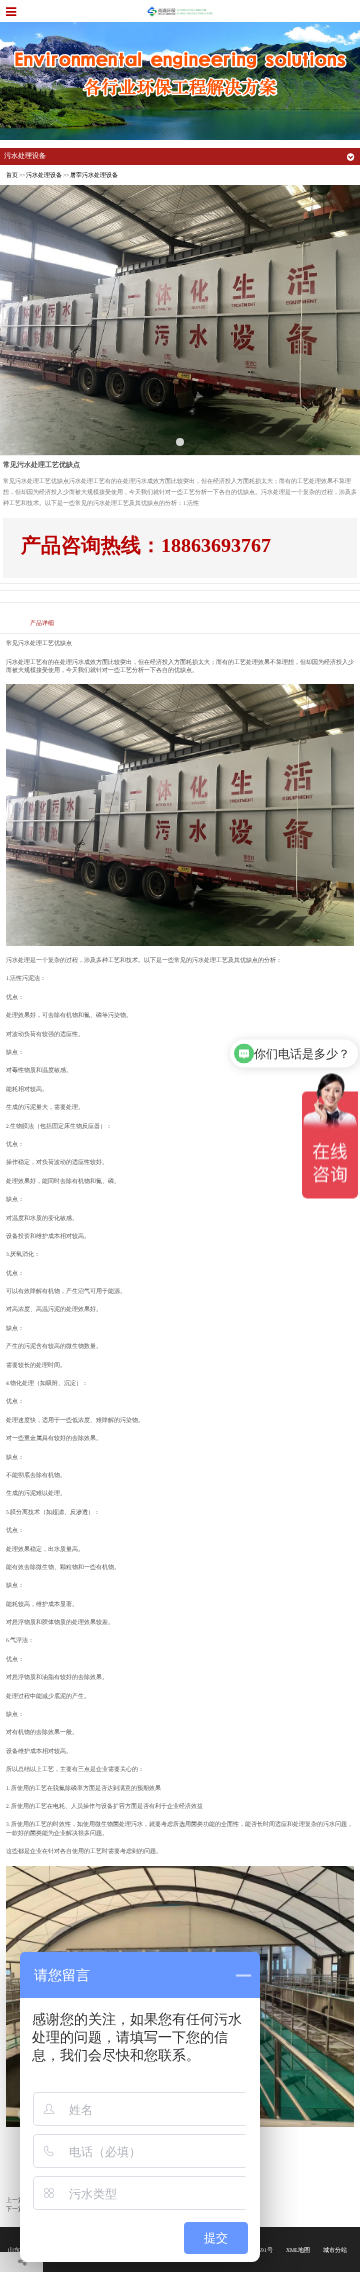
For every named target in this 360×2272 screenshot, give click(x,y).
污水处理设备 (44, 175)
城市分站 (335, 2250)
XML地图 (298, 2250)
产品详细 (42, 623)
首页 (12, 175)
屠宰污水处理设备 (94, 175)
